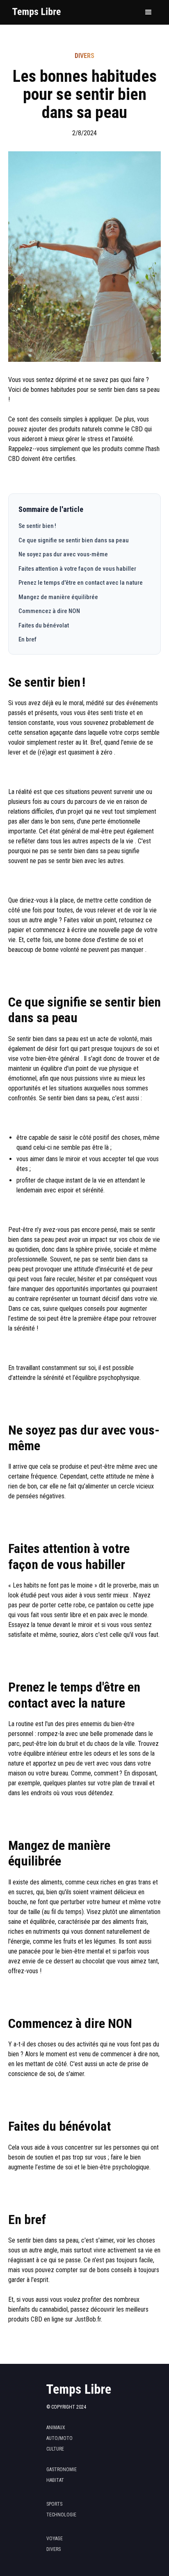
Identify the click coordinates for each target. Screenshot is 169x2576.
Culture (55, 2449)
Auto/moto (59, 2438)
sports (54, 2504)
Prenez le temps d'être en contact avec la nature (81, 583)
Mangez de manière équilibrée (58, 597)
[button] (148, 12)
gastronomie (62, 2470)
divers (54, 2549)
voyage (55, 2539)
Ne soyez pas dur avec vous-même (63, 554)
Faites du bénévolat (44, 625)
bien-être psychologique (118, 2167)
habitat (55, 2480)
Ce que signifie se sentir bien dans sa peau (74, 540)
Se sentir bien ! (37, 526)
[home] (35, 13)
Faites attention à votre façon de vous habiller (77, 569)
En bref (27, 639)
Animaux (56, 2428)
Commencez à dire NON (49, 611)
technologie (61, 2515)
